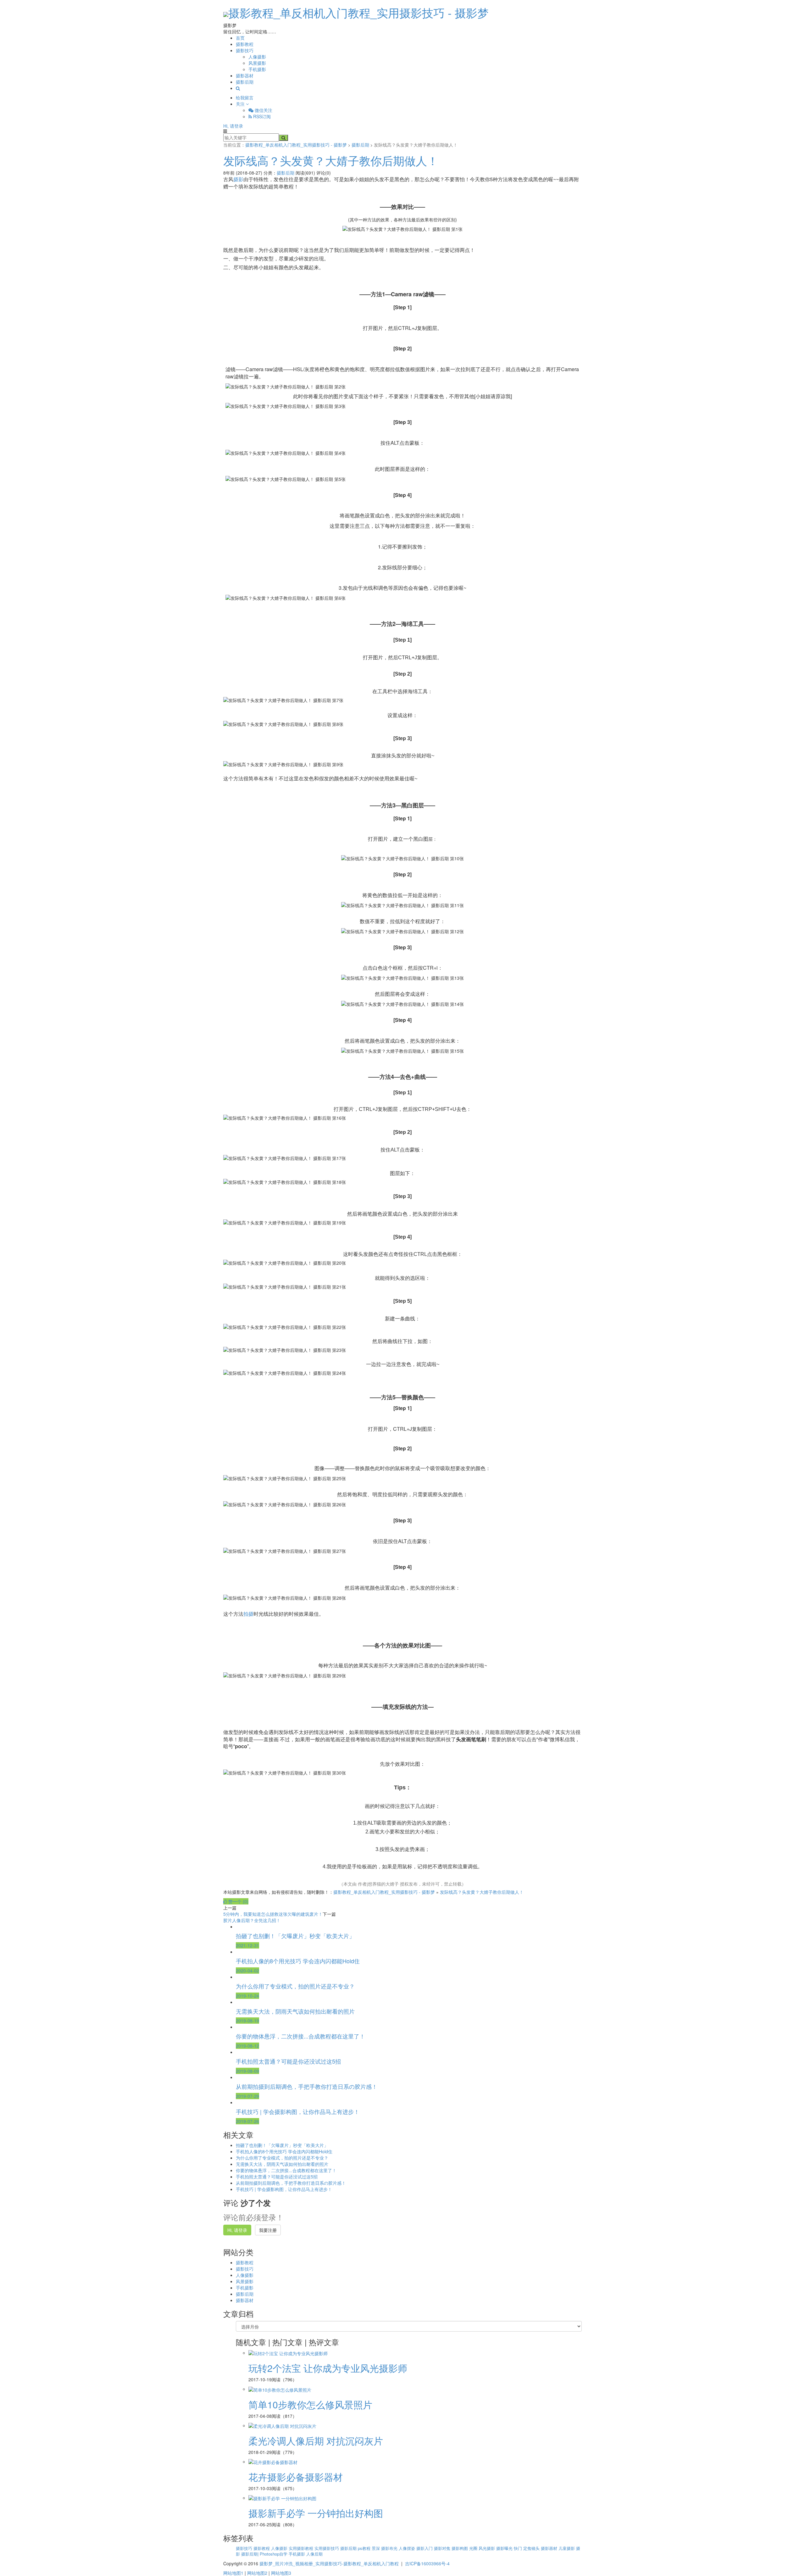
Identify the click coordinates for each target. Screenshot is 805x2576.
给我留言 (245, 98)
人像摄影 (257, 57)
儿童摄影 (567, 2548)
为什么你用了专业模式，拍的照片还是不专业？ (282, 2158)
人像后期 (314, 2554)
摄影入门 (425, 2548)
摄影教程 (245, 44)
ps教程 (365, 2548)
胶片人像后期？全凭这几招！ (252, 1920)
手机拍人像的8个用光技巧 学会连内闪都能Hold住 (284, 2151)
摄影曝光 (505, 2548)
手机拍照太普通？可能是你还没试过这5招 (277, 2177)
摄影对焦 (443, 2548)
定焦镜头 (532, 2548)
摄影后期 (245, 82)
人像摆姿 (408, 2548)
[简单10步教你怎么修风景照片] (280, 2389)
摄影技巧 (245, 50)
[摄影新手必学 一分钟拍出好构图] (282, 2498)
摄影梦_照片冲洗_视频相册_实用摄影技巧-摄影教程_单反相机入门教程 (329, 2563)
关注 (241, 104)
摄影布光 (390, 2548)
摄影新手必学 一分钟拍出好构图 (316, 2513)
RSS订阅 (261, 116)
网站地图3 (281, 2573)
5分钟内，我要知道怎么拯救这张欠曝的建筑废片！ (273, 1914)
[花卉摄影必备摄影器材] (273, 2462)
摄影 (238, 179)
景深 (376, 2548)
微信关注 (263, 110)
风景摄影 (257, 63)
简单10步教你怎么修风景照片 (310, 2404)
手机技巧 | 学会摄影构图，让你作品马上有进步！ (284, 2189)
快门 (519, 2548)
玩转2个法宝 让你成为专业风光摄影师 (328, 2368)
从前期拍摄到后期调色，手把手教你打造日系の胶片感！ (291, 2183)
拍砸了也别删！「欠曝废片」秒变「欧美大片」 (282, 2145)
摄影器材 (245, 75)
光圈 (474, 2548)
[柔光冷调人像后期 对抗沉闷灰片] (282, 2425)
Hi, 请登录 (233, 126)
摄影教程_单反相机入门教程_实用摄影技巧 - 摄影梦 (358, 12)
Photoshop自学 (274, 2554)
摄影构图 (460, 2548)
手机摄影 (257, 69)
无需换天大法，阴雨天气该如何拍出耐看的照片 (282, 2164)
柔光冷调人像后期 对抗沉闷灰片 (316, 2441)
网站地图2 (257, 2573)
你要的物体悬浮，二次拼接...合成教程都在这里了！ (286, 2170)
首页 (240, 38)
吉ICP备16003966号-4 (427, 2563)
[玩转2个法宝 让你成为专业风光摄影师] (288, 2353)
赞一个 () (238, 1901)
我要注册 (268, 2230)
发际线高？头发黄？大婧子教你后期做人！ (331, 160)
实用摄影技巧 (327, 2548)
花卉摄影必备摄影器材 (296, 2477)
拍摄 (248, 1614)
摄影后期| (250, 2554)
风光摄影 (487, 2548)
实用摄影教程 (302, 2548)
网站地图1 (233, 2573)
